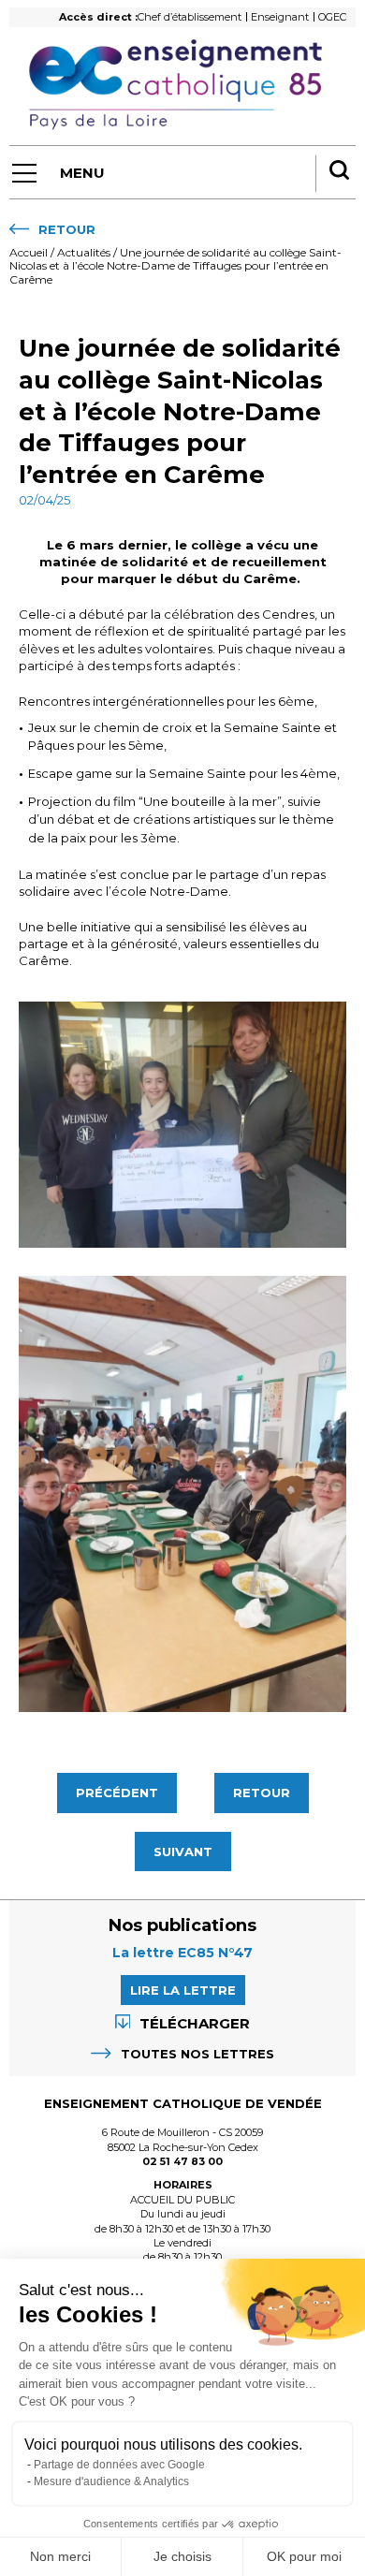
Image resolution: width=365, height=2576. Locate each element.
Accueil (29, 252)
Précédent (117, 1793)
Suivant (183, 1851)
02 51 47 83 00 (182, 2161)
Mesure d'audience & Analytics (111, 2481)
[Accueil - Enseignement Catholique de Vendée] (182, 85)
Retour (262, 1793)
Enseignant (280, 17)
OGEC (332, 17)
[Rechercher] (339, 172)
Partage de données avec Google (119, 2465)
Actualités (84, 252)
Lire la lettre (183, 1990)
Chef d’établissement (190, 17)
